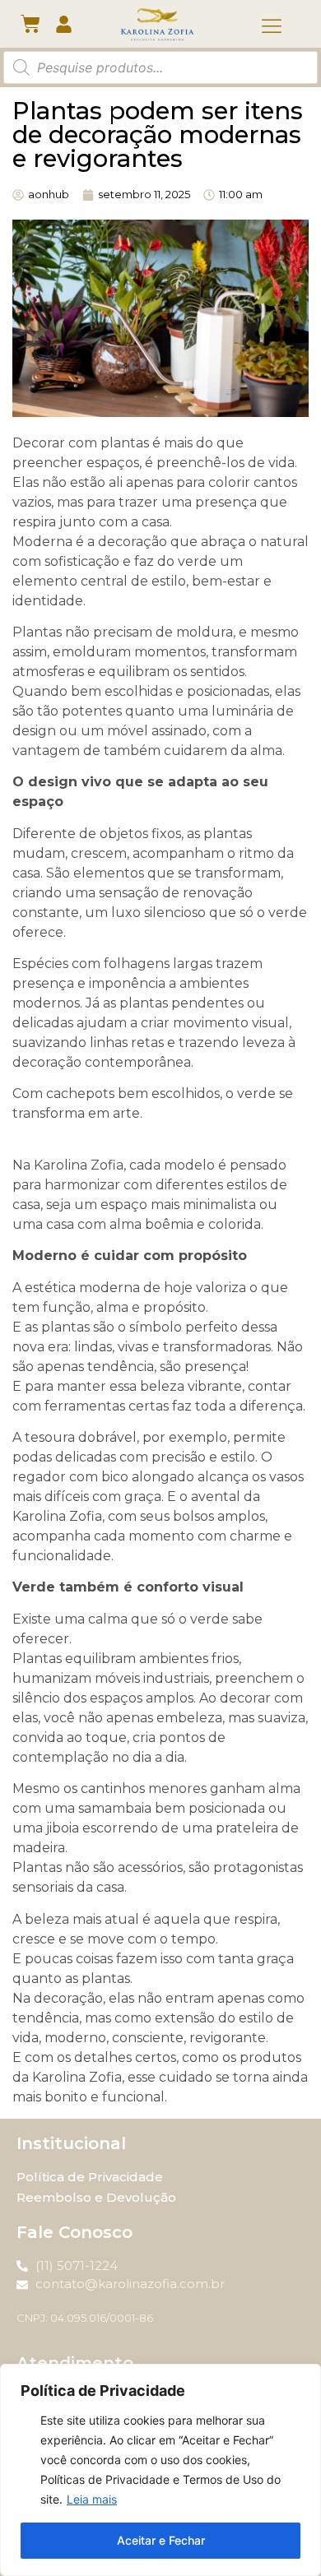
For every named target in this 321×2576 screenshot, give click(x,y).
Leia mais (92, 2499)
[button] (272, 27)
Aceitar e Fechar (161, 2540)
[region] (160, 2470)
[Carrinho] (30, 24)
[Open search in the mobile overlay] (160, 67)
